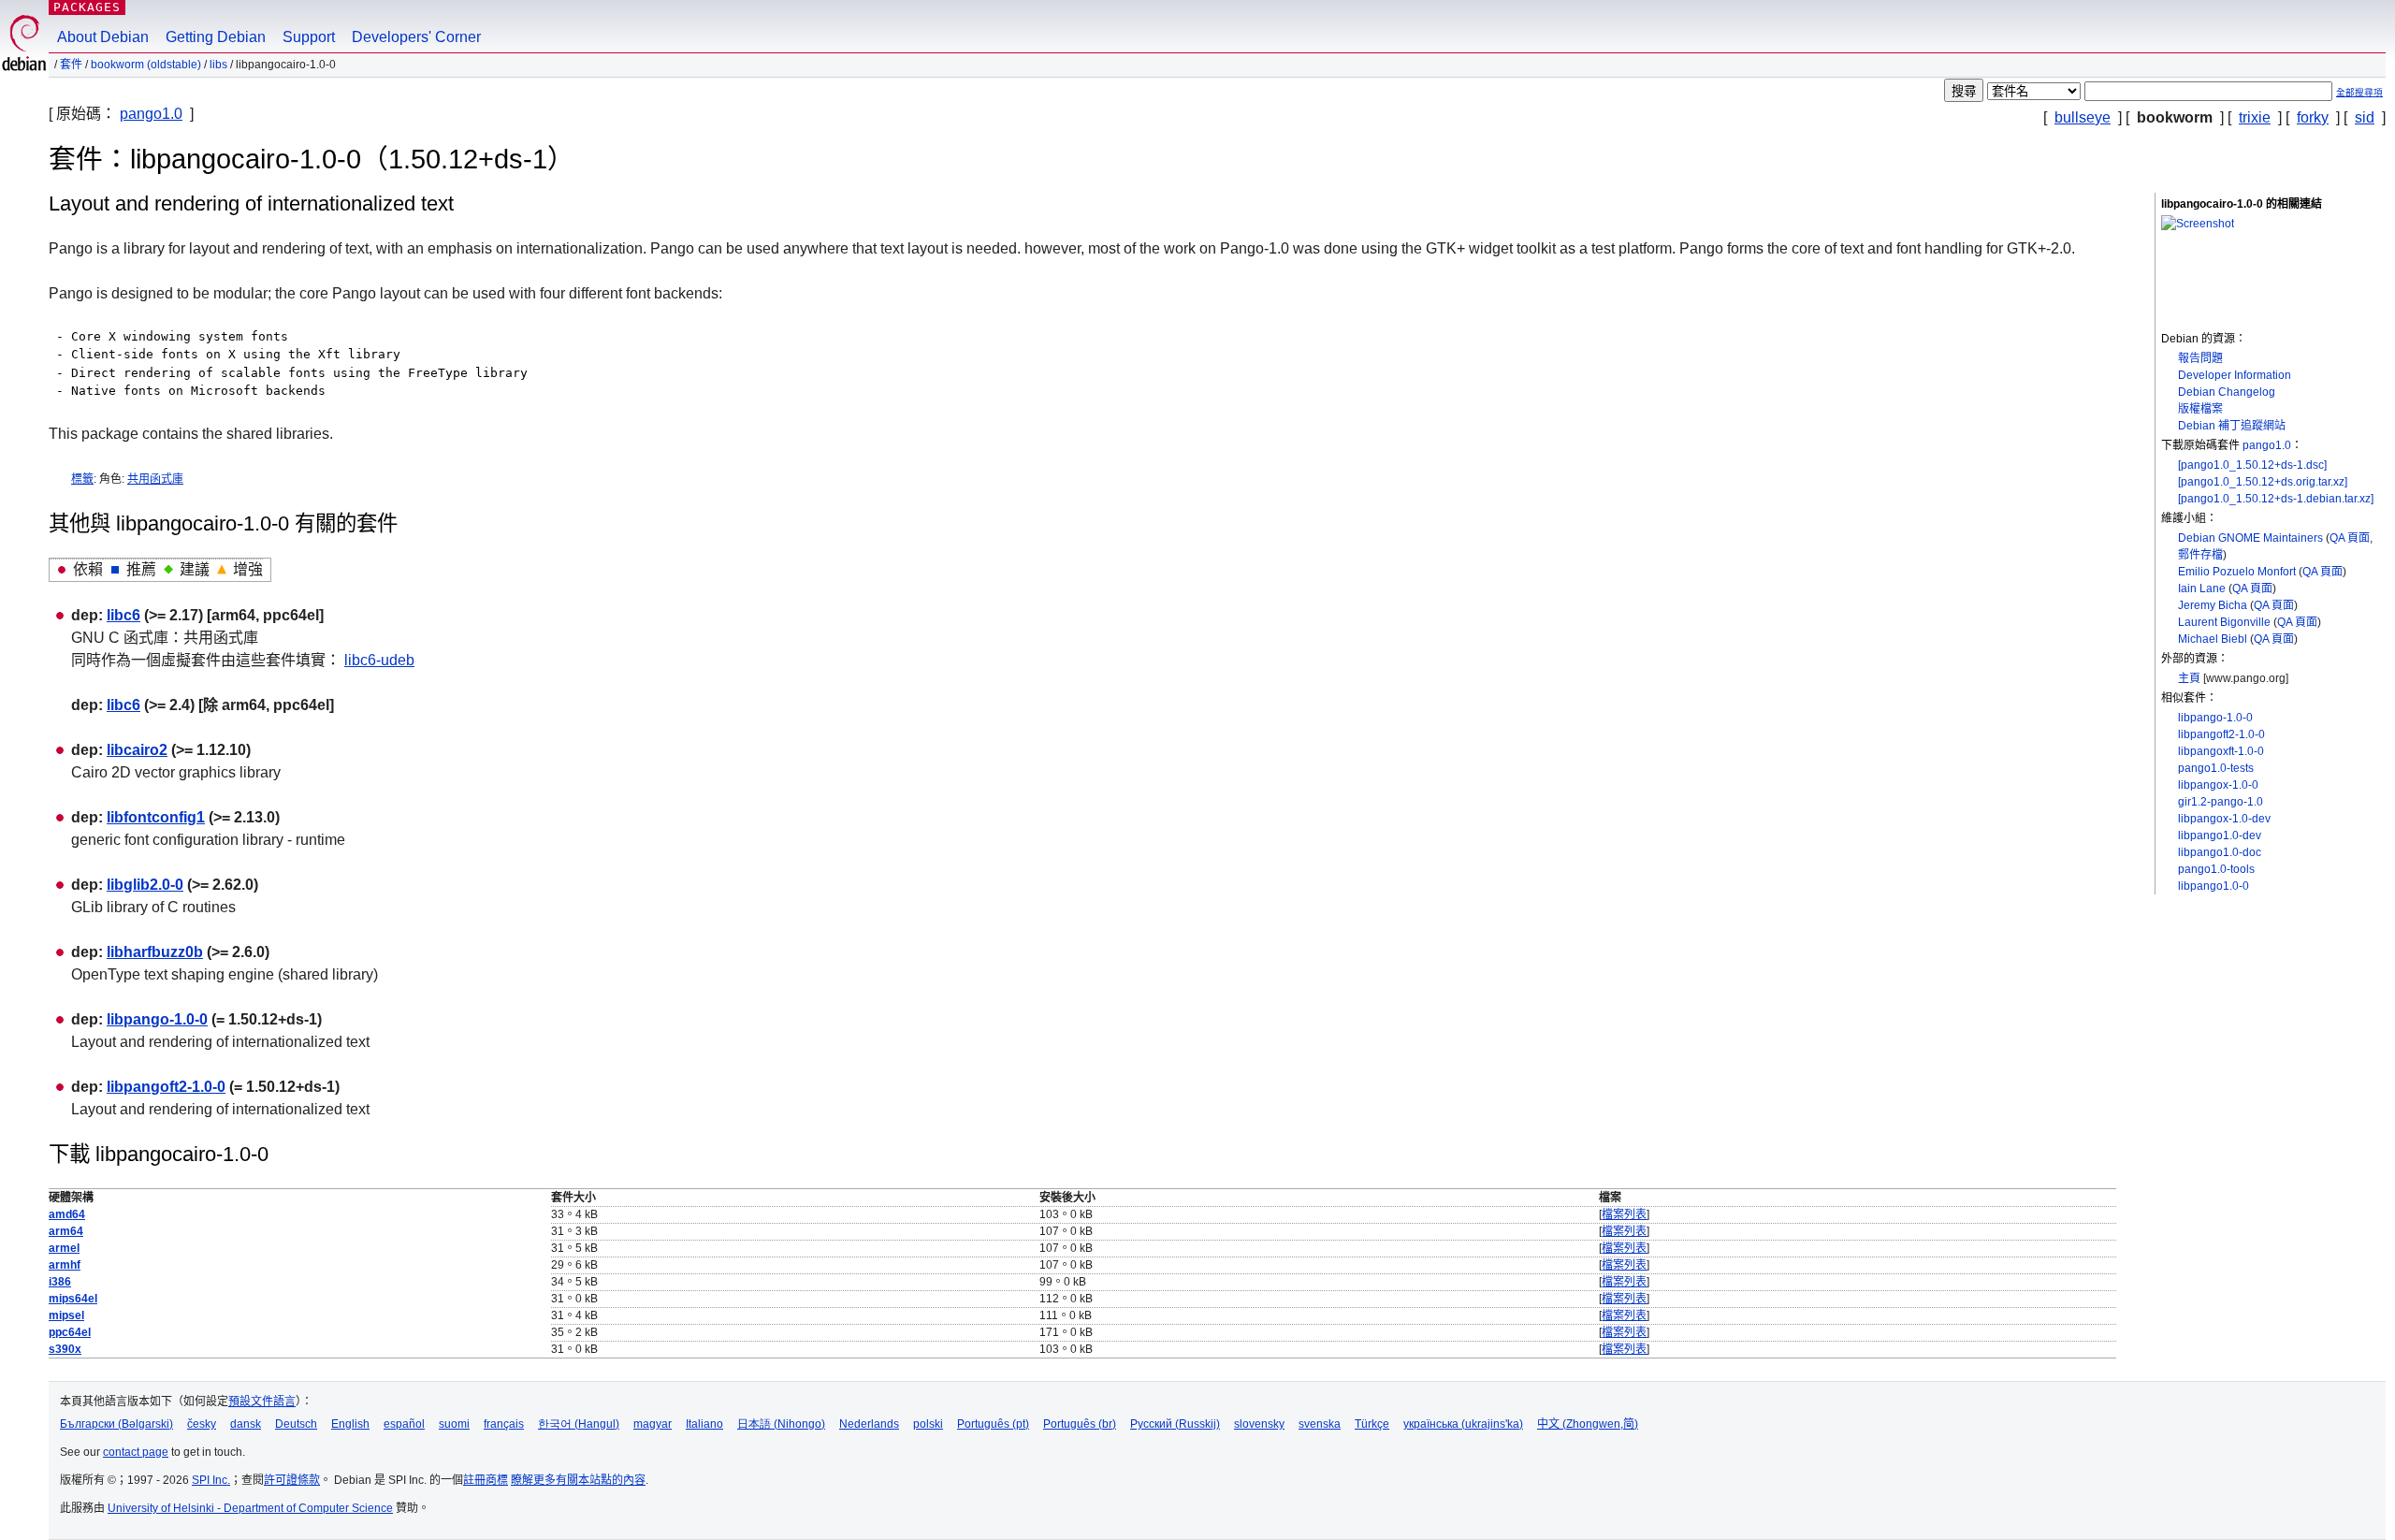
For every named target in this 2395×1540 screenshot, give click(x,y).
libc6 (123, 615)
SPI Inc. (211, 1480)
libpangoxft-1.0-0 (2221, 751)
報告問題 (2200, 358)
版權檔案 (2200, 409)
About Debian (103, 37)
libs (218, 65)
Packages (87, 7)
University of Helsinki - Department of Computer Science (250, 1508)
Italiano (704, 1424)
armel (64, 1248)
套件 (71, 65)
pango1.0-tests (2216, 768)
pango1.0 (151, 114)
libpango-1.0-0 (2215, 718)
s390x (65, 1349)
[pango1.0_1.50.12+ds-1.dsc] (2252, 465)
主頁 (2189, 678)
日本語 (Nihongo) (781, 1424)
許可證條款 (292, 1480)
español (404, 1424)
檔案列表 (1624, 1214)
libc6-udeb (379, 660)
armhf (65, 1265)
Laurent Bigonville (2224, 622)
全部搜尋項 (2359, 92)
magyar (653, 1424)
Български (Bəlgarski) (116, 1424)
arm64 (66, 1231)
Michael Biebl (2213, 639)
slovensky (1259, 1424)
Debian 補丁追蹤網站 (2232, 426)
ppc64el (70, 1332)
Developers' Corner (416, 37)
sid (2365, 117)
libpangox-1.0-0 (2218, 785)
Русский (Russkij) (1175, 1424)
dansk (246, 1424)
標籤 (82, 479)
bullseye (2083, 117)
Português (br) (1080, 1424)
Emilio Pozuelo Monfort (2237, 572)
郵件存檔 (2200, 555)
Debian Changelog (2227, 392)
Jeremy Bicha (2213, 605)
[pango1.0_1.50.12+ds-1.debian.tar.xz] (2276, 499)
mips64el (73, 1299)
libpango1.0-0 (2214, 886)
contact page (136, 1452)
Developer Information (2235, 375)
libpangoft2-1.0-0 (2221, 734)
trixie (2255, 117)
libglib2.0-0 (145, 885)
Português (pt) (993, 1424)
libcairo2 (137, 750)
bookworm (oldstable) (146, 65)
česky (202, 1424)
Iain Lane (2202, 588)
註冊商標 (486, 1480)
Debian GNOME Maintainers (2250, 538)
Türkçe (1372, 1424)
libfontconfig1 (156, 817)
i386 (60, 1282)
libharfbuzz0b (155, 952)
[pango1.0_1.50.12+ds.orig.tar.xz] (2263, 482)
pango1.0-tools (2216, 869)
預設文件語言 (262, 1402)
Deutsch (296, 1424)
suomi (454, 1424)
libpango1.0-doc (2220, 852)
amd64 (67, 1214)
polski (928, 1424)
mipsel (66, 1315)
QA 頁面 (2350, 538)
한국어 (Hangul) (579, 1424)
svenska (1320, 1424)
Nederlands (869, 1424)
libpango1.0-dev (2220, 835)
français (504, 1424)
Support (309, 37)
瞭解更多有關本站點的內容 (578, 1480)
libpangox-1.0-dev (2224, 819)
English (350, 1424)
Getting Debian (216, 37)
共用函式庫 (155, 479)
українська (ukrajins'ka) (1463, 1424)
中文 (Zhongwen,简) (1588, 1424)
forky (2313, 117)
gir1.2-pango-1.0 (2221, 802)
